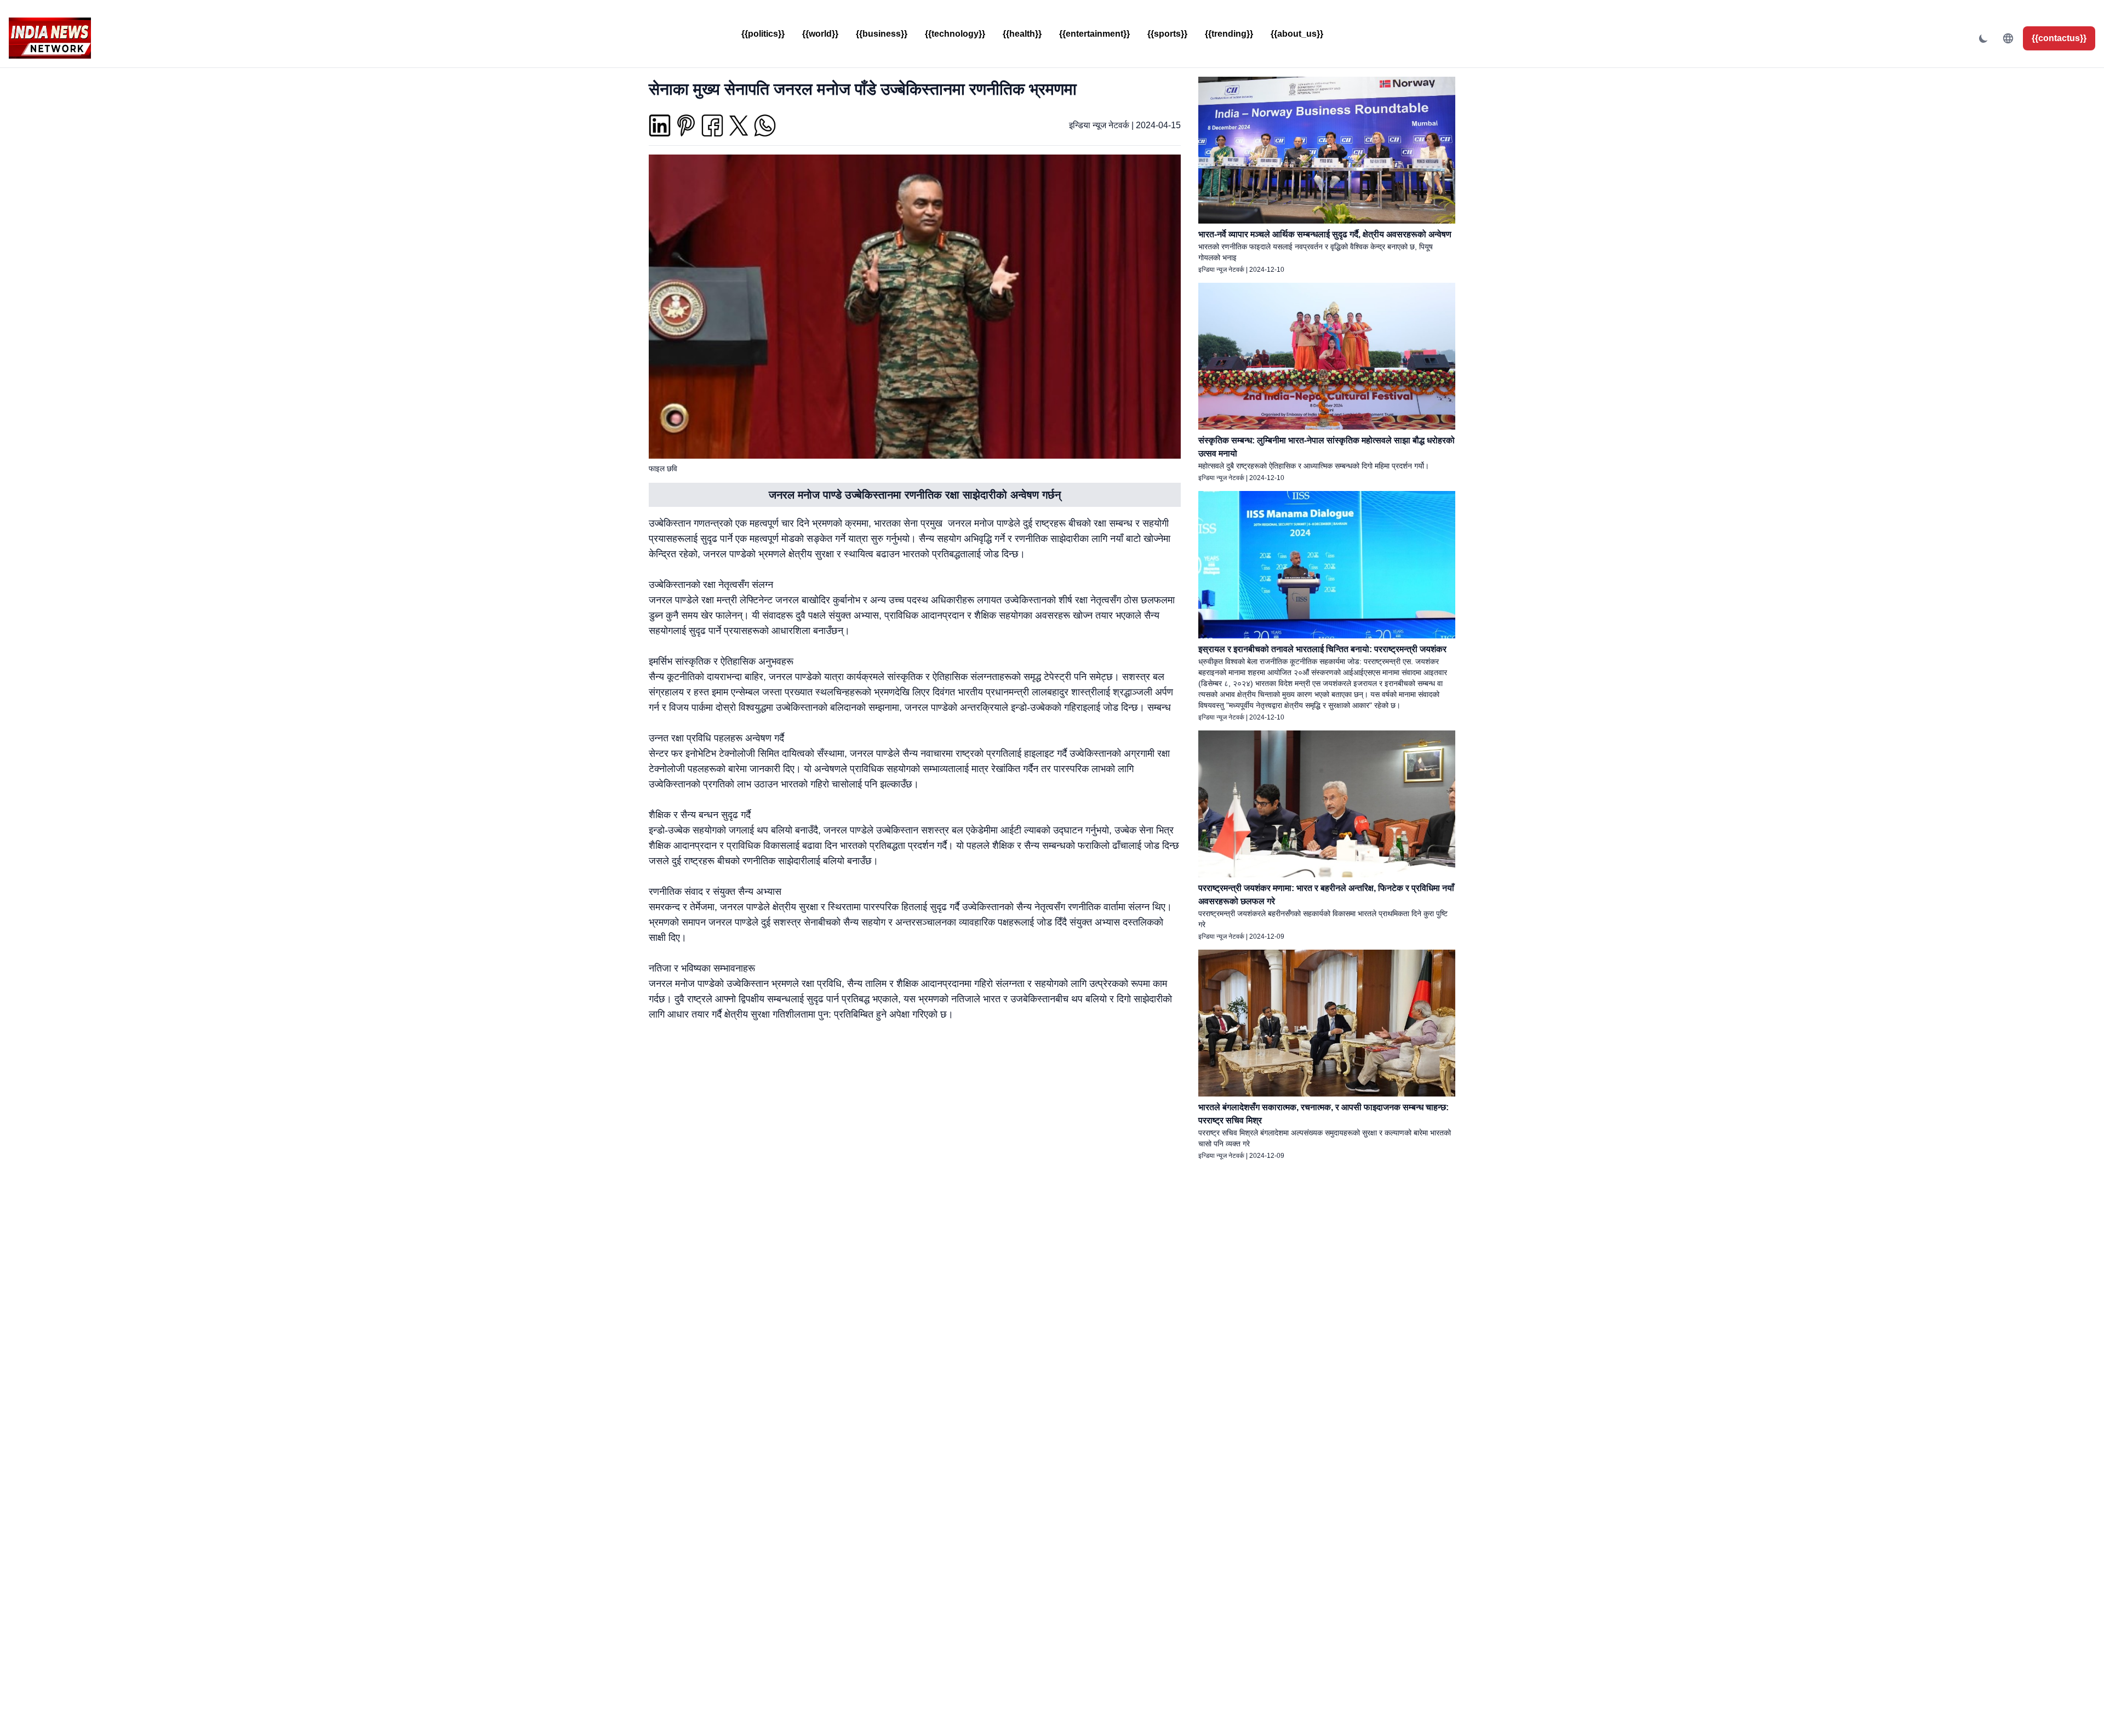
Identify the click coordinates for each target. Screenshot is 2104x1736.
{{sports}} (1167, 34)
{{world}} (820, 34)
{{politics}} (763, 34)
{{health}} (1022, 34)
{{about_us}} (1297, 34)
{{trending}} (1229, 34)
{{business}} (882, 34)
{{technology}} (955, 34)
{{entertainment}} (1094, 34)
